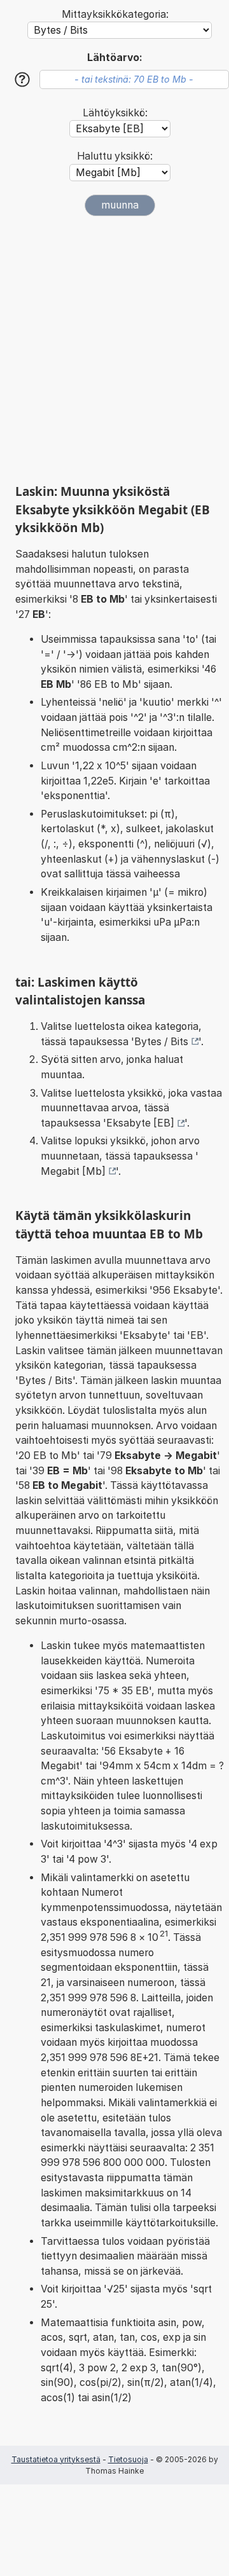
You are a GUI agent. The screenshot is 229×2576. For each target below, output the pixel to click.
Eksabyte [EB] (140, 1123)
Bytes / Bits (161, 1042)
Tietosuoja (128, 2459)
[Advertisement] (114, 350)
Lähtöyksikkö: (115, 113)
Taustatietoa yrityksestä (56, 2459)
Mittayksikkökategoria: (115, 14)
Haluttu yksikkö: (115, 156)
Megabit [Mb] (73, 1171)
